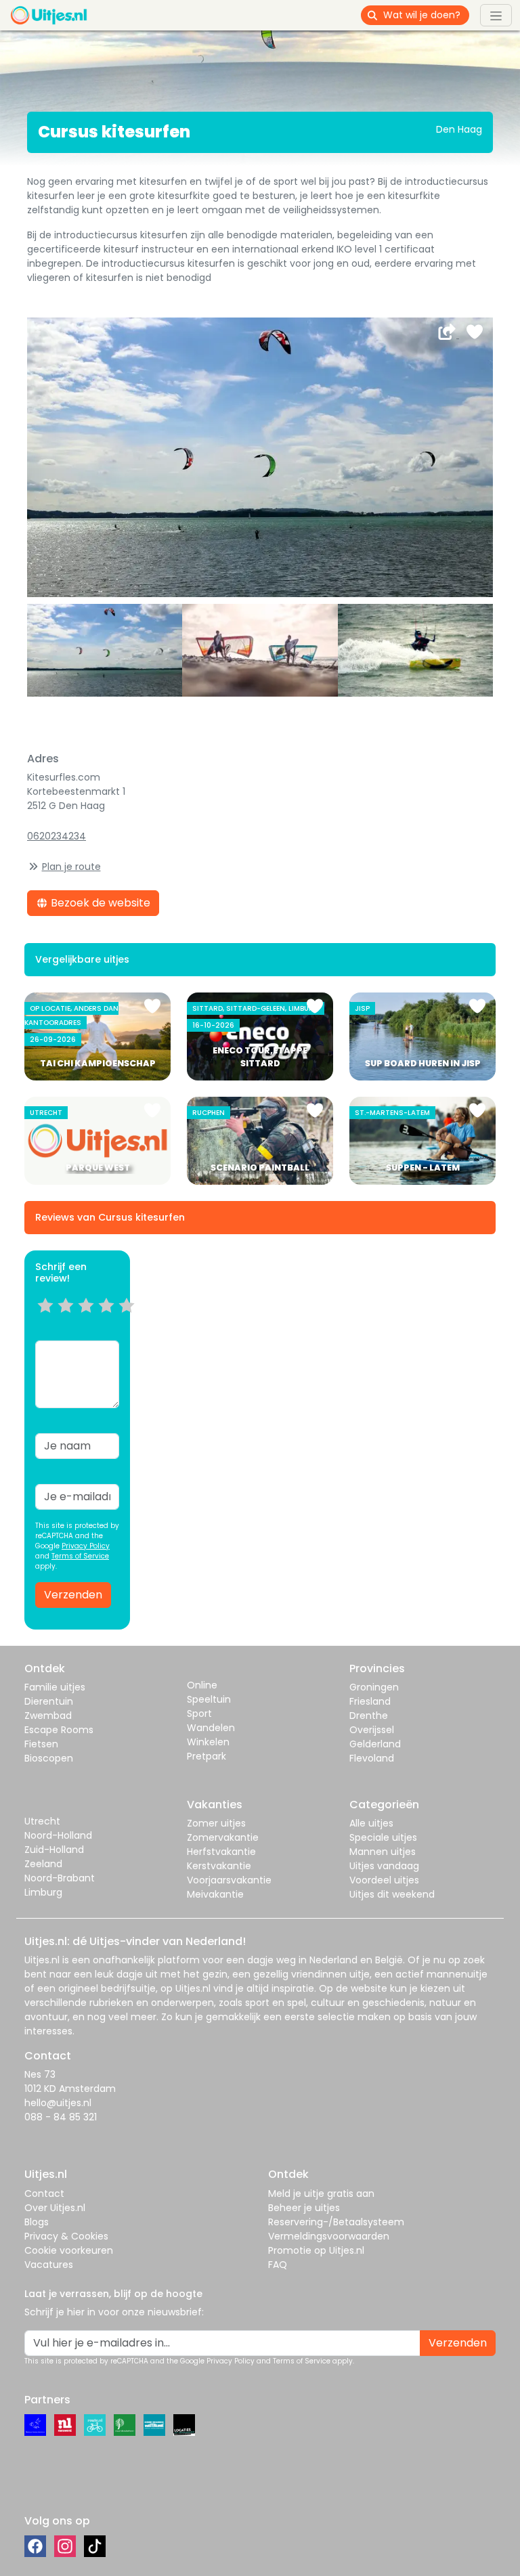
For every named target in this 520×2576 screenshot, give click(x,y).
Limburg (43, 1892)
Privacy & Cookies (66, 2236)
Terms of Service (80, 1556)
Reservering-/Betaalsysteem (336, 2222)
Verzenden (73, 1595)
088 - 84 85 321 (61, 2117)
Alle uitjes (371, 1823)
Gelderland (375, 1744)
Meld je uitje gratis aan (321, 2193)
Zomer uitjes (216, 1823)
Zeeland (43, 1864)
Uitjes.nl (42, 1960)
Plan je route (71, 867)
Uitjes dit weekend (392, 1894)
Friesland (370, 1701)
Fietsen (41, 1744)
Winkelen (208, 1742)
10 (131, 1322)
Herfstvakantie (221, 1852)
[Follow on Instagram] (65, 2546)
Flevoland (372, 1758)
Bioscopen (49, 1758)
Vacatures (49, 2265)
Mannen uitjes (383, 1852)
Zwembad (48, 1716)
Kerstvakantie (219, 1866)
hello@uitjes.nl (58, 2103)
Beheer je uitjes (304, 2208)
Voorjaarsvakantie (229, 1880)
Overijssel (372, 1730)
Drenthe (369, 1716)
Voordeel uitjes (384, 1880)
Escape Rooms (59, 1730)
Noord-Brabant (60, 1878)
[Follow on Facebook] (35, 2546)
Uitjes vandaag (384, 1866)
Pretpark (207, 1756)
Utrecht (42, 1821)
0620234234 (57, 836)
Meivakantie (215, 1894)
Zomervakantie (223, 1837)
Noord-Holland (58, 1835)
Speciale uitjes (383, 1837)
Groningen (374, 1687)
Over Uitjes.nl (55, 2208)
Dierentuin (49, 1701)
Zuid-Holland (54, 1850)
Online (202, 1685)
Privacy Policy (86, 1546)
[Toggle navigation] (496, 15)
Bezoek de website (99, 903)
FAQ (278, 2265)
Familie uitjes (55, 1687)
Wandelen (211, 1728)
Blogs (37, 2222)
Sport (199, 1713)
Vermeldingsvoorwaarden (329, 2236)
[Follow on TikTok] (95, 2546)
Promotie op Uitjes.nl (316, 2250)
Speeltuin (209, 1699)
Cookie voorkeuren (69, 2250)
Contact (44, 2193)
